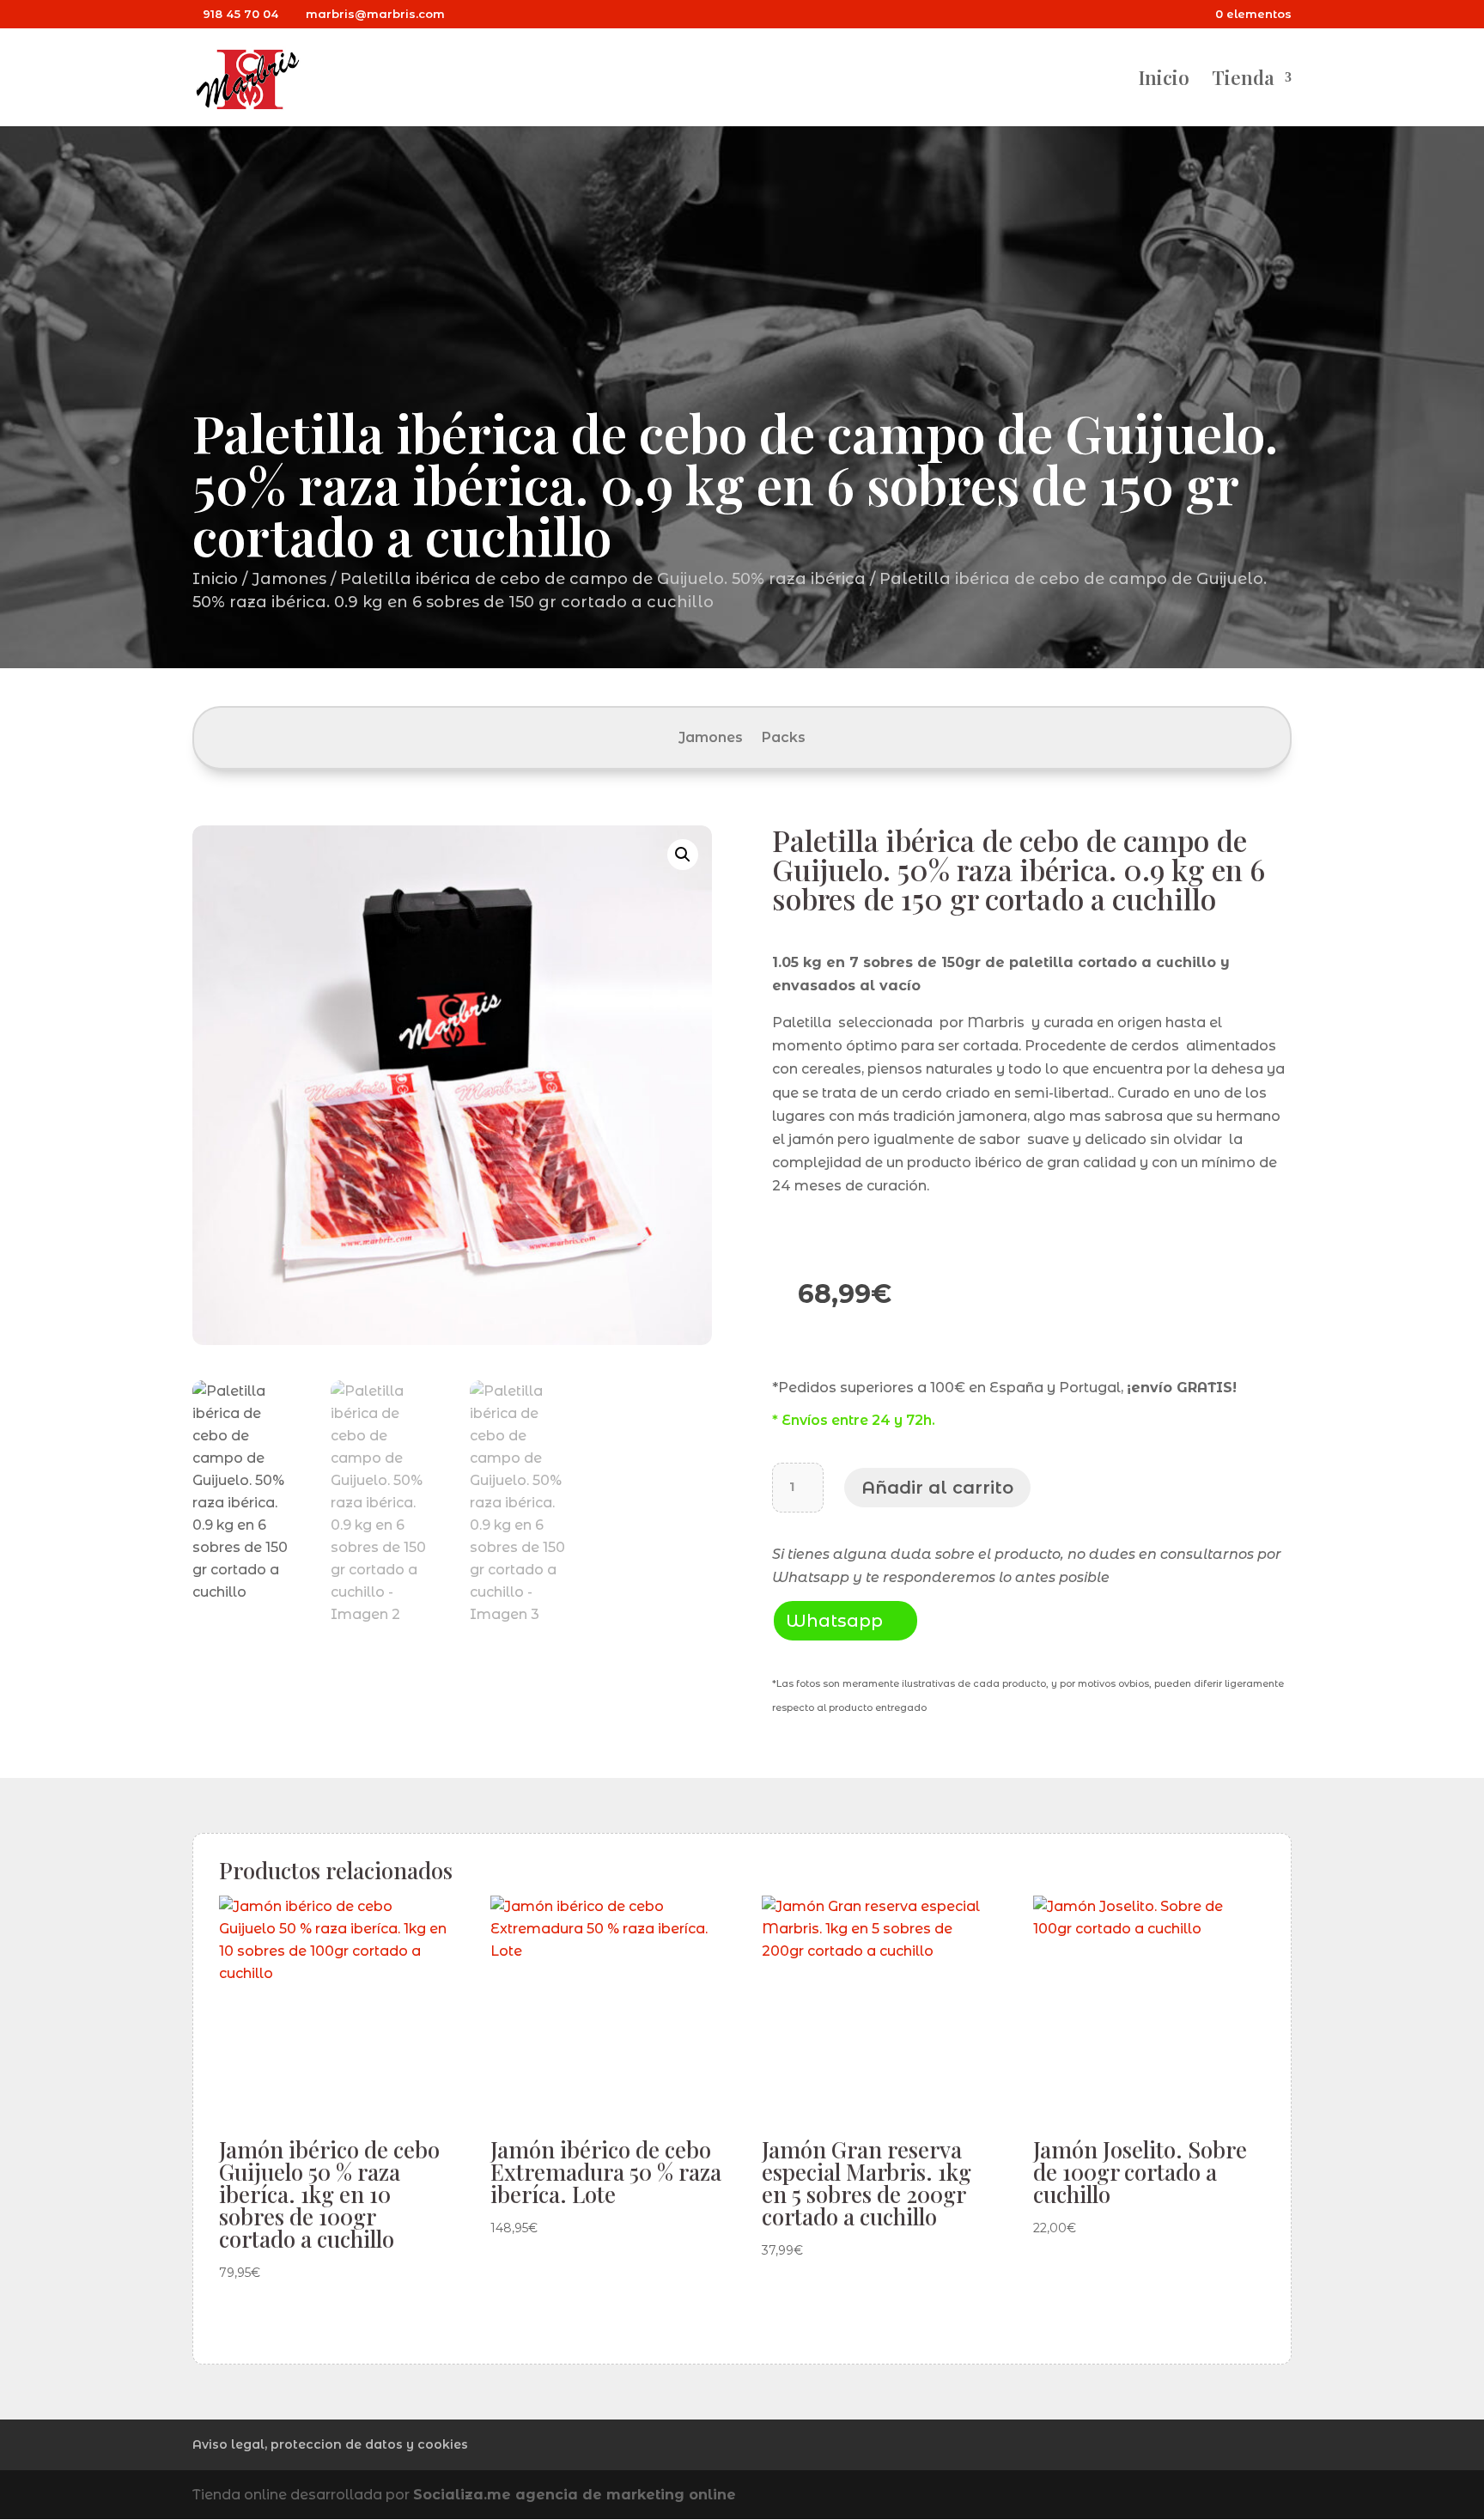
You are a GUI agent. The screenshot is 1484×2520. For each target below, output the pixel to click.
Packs (784, 739)
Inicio (1164, 81)
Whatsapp (834, 1621)
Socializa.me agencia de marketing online (575, 2495)
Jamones (289, 579)
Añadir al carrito (937, 1488)
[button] (683, 855)
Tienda (1243, 81)
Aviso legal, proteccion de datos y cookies (330, 2444)
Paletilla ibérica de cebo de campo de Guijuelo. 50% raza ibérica (603, 579)
